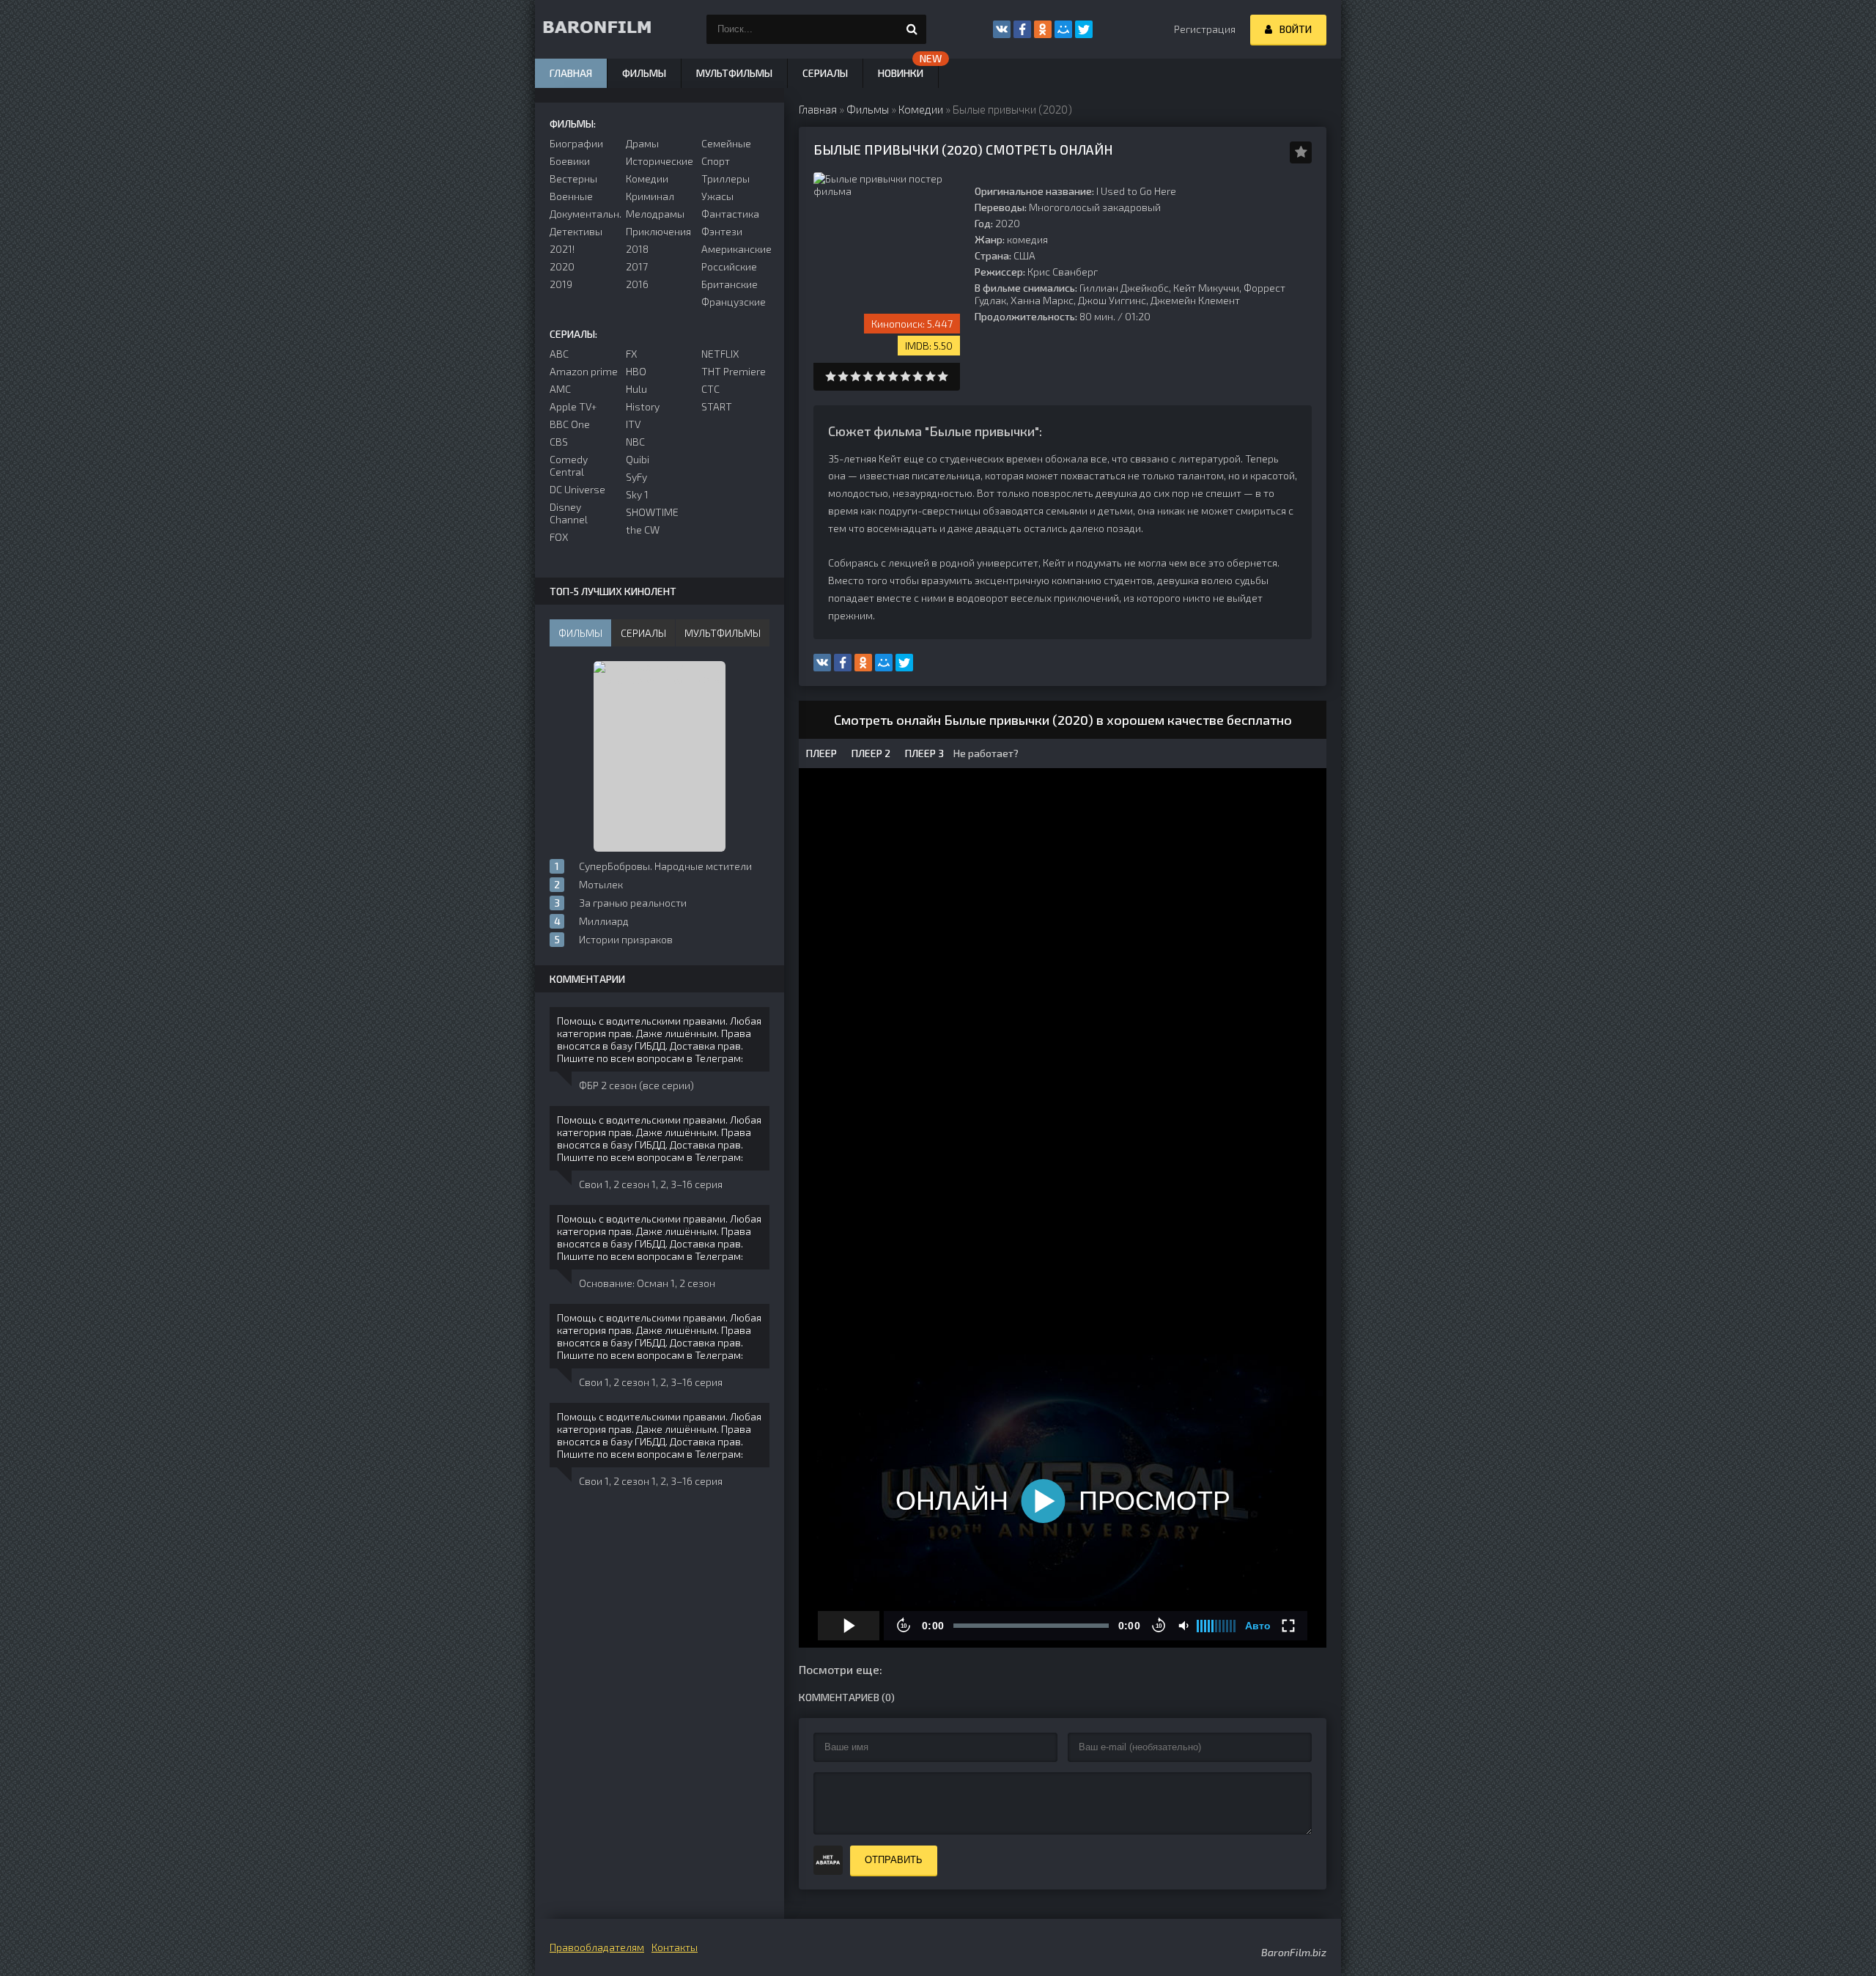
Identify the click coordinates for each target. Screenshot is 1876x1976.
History (643, 406)
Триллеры (725, 178)
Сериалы (825, 73)
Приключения (658, 231)
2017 (637, 266)
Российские (729, 266)
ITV (633, 424)
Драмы (642, 143)
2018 (637, 249)
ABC (559, 354)
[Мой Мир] (1063, 29)
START (717, 406)
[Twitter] (1084, 29)
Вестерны (573, 178)
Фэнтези (722, 231)
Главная (571, 73)
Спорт (716, 161)
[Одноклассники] (1043, 29)
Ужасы (717, 196)
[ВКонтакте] (1002, 29)
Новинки (901, 73)
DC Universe (577, 489)
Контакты (675, 1947)
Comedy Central (569, 465)
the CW (643, 530)
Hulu (636, 389)
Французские (734, 302)
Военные (571, 196)
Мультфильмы (734, 73)
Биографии (576, 143)
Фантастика (730, 214)
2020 (562, 266)
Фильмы (644, 73)
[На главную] (608, 29)
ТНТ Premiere (734, 371)
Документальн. (584, 214)
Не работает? (985, 753)
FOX (559, 537)
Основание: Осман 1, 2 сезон (647, 1283)
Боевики (570, 161)
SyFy (636, 477)
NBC (635, 442)
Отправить (894, 1860)
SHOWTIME (652, 512)
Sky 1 (637, 494)
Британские (730, 284)
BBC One (570, 424)
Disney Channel (569, 513)
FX (631, 354)
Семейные (726, 143)
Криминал (650, 196)
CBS (559, 442)
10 (943, 376)
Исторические (660, 161)
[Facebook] (1022, 29)
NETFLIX (720, 354)
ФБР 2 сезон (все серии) (636, 1085)
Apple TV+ (573, 406)
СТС (710, 389)
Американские (735, 249)
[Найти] (912, 29)
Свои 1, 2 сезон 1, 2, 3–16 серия (651, 1184)
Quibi (638, 459)
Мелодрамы (655, 214)
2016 (637, 284)
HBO (636, 371)
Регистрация (1205, 29)
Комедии (647, 178)
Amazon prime (584, 371)
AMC (560, 389)
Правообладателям (597, 1947)
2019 (561, 284)
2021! (562, 249)
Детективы (576, 231)
